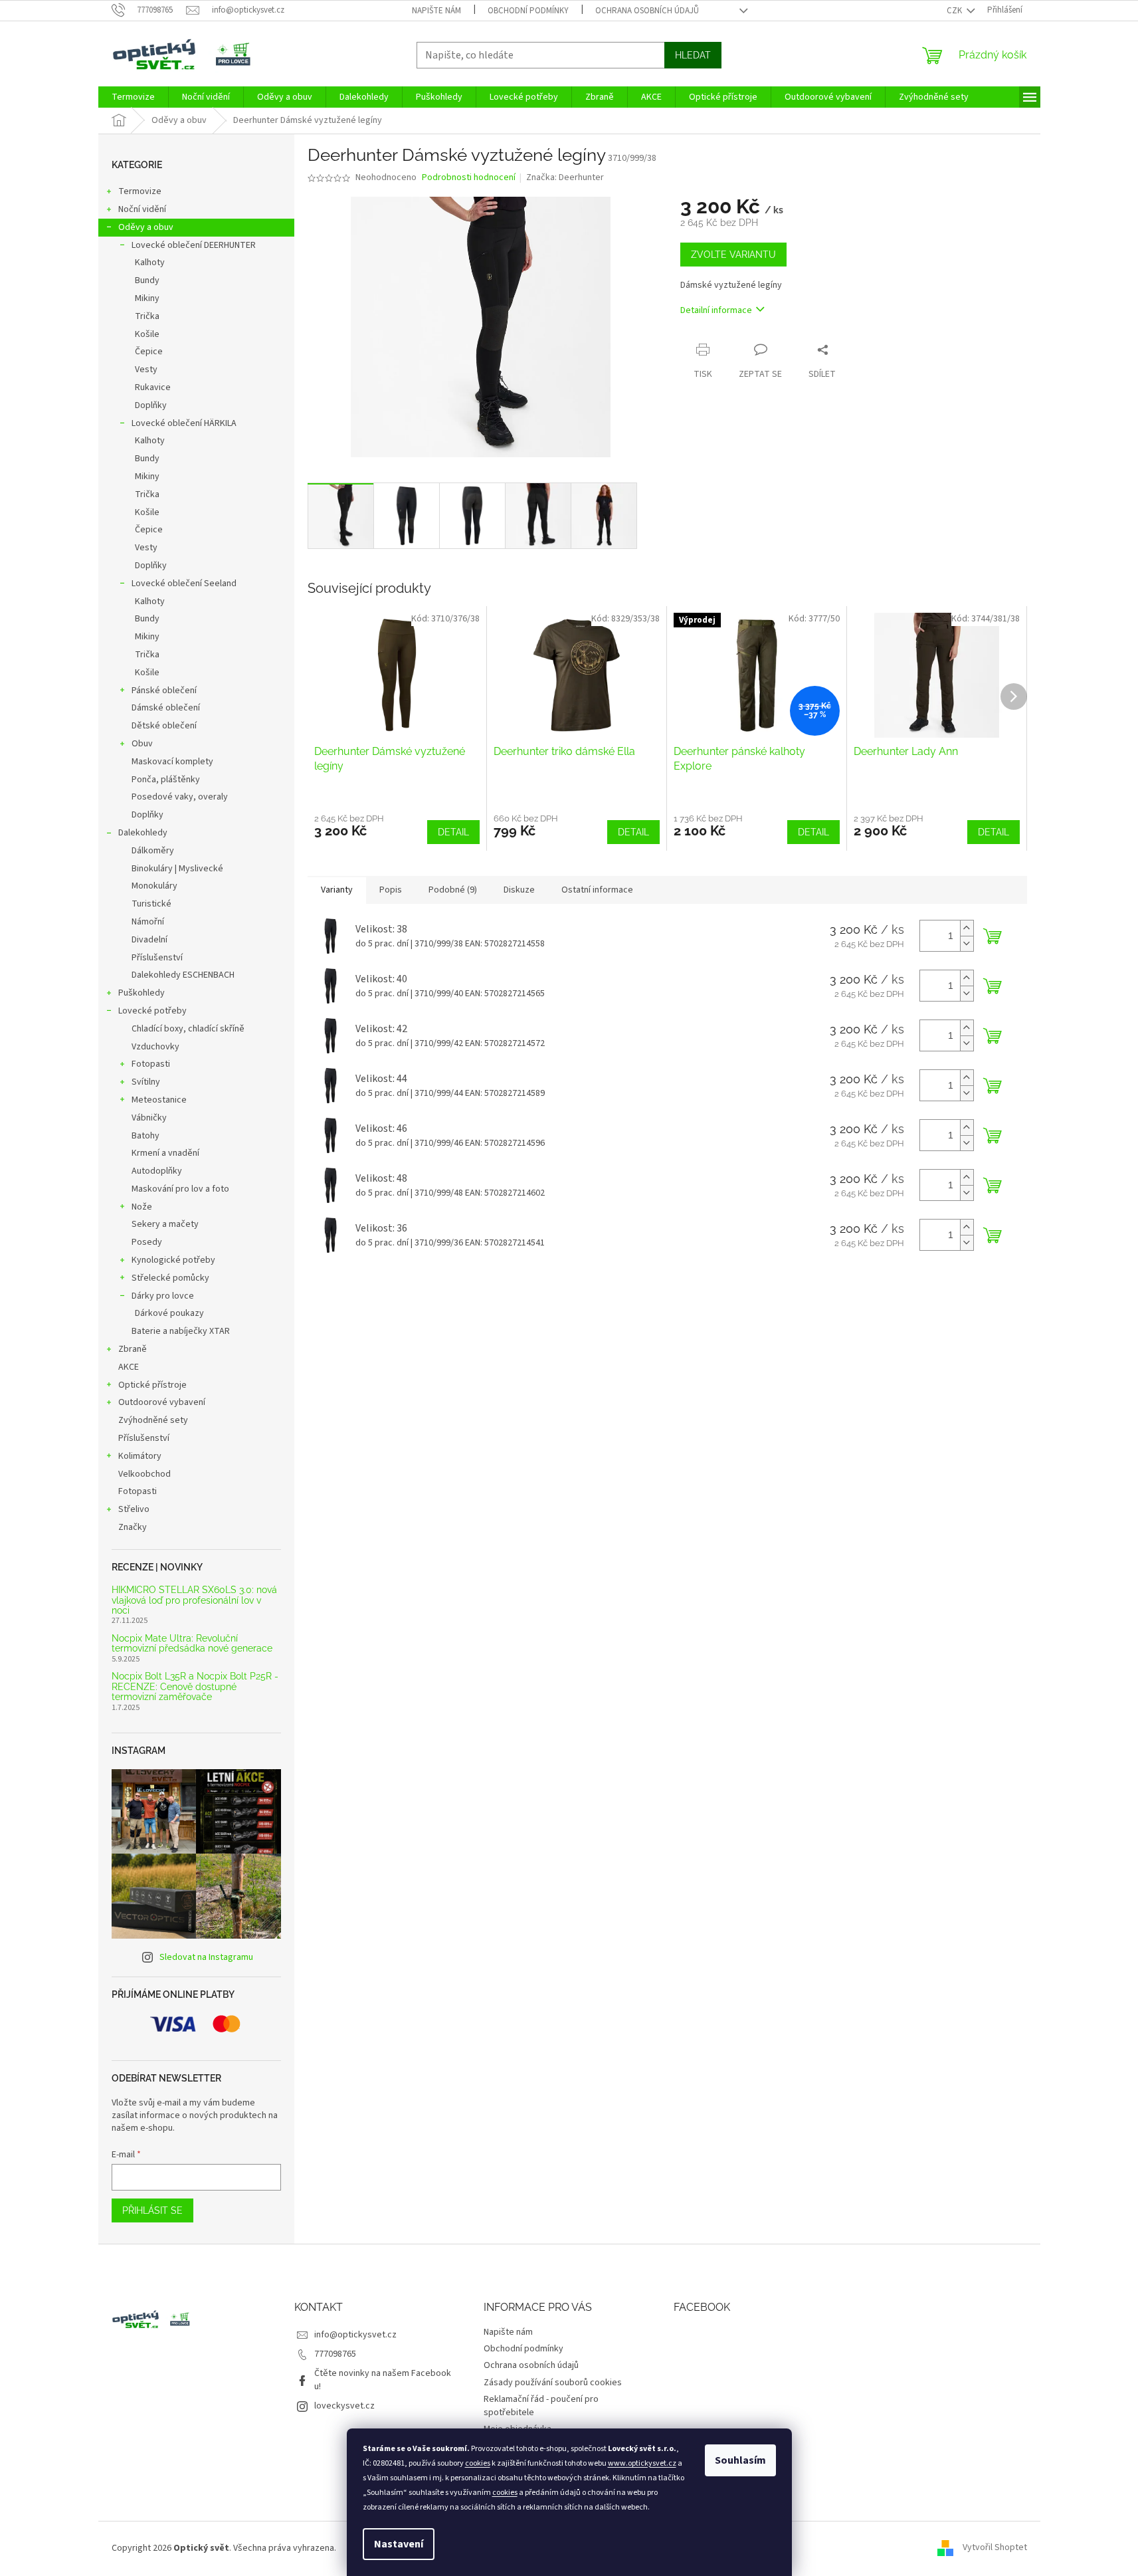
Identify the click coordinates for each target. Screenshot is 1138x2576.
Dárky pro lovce (163, 1296)
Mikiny (147, 298)
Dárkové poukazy (169, 1313)
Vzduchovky (155, 1047)
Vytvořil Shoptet (995, 2548)
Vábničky (149, 1118)
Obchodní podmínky (528, 11)
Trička (147, 316)
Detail (453, 832)
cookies (478, 2463)
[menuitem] (133, 97)
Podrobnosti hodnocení (469, 178)
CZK (955, 11)
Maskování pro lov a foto (180, 1189)
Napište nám (436, 11)
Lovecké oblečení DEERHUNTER (194, 245)
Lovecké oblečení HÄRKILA (184, 423)
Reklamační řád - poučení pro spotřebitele (541, 2406)
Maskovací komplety (172, 762)
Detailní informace (716, 310)
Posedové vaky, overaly (180, 797)
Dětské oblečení (164, 726)
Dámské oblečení (166, 708)
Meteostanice (159, 1100)
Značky (133, 1527)
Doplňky (151, 405)
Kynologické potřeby (173, 1260)
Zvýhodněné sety (153, 1420)
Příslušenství (157, 958)
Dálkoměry (153, 851)
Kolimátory (140, 1456)
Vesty (146, 370)
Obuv (142, 744)
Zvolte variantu (733, 255)
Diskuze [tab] (519, 890)
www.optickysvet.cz (642, 2463)
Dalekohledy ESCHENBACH (183, 975)
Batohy (145, 1136)
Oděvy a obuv (146, 227)
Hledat (693, 55)
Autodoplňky (157, 1171)
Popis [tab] (391, 890)
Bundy (147, 280)
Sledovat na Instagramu (206, 1957)
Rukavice (153, 387)
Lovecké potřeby (152, 1011)
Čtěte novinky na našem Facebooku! (383, 2380)
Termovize (140, 191)
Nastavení (399, 2544)
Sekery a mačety (165, 1224)
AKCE (129, 1367)
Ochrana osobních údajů (647, 11)
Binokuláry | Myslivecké (177, 869)
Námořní (148, 922)
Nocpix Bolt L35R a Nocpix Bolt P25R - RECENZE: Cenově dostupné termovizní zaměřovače (195, 1687)
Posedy (147, 1242)
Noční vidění (142, 209)
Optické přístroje (152, 1385)
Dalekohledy (143, 833)
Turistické (151, 904)
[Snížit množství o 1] (967, 943)
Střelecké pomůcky (170, 1278)
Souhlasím (740, 2460)
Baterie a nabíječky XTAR (181, 1331)
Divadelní (149, 940)
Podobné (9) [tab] (453, 890)
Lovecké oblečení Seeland (184, 584)
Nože (142, 1207)
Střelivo (134, 1509)
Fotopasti (151, 1064)
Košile (147, 334)
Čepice (149, 352)
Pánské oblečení (164, 691)
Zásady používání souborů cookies (553, 2383)
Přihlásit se (152, 2210)
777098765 (335, 2354)
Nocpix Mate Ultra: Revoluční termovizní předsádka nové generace (192, 1644)
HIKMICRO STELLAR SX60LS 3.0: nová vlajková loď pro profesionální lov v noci (194, 1600)
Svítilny (146, 1082)
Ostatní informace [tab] (597, 890)
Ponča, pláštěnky (166, 780)
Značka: (565, 177)
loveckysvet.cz (344, 2406)
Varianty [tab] (337, 890)
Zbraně (133, 1349)
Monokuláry (154, 886)
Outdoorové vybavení (162, 1402)
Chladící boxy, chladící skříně (188, 1029)
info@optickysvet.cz (355, 2335)
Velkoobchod (144, 1474)
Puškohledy (142, 993)
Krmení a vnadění (165, 1153)
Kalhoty (150, 263)
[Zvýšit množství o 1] (967, 928)
